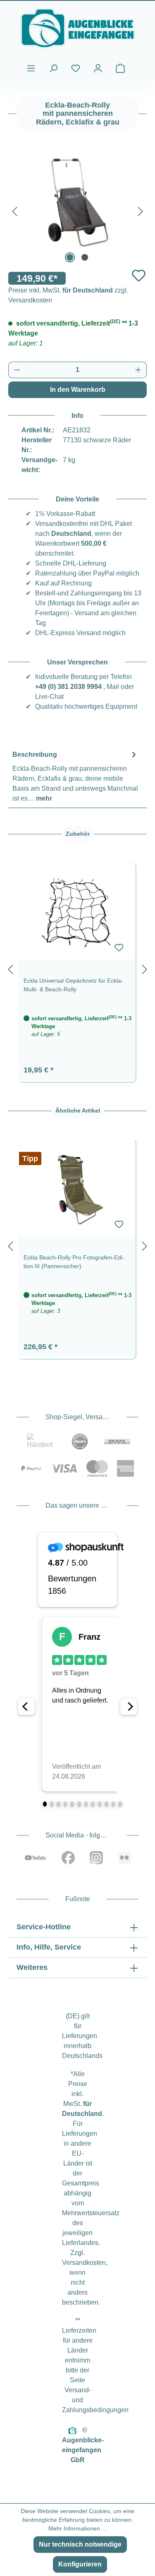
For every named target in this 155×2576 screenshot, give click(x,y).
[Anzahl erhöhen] (138, 370)
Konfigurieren (80, 2564)
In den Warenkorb (78, 390)
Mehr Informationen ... (77, 2528)
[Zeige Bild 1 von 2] (70, 257)
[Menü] (31, 68)
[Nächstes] (141, 210)
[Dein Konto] (98, 68)
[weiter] (145, 968)
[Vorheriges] (14, 210)
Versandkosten (84, 2263)
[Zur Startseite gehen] (77, 28)
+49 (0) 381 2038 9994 (68, 687)
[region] (77, 968)
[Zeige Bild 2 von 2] (85, 257)
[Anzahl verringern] (17, 370)
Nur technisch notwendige (80, 2544)
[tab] (75, 776)
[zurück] (10, 968)
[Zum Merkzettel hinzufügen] (139, 275)
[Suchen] (53, 68)
